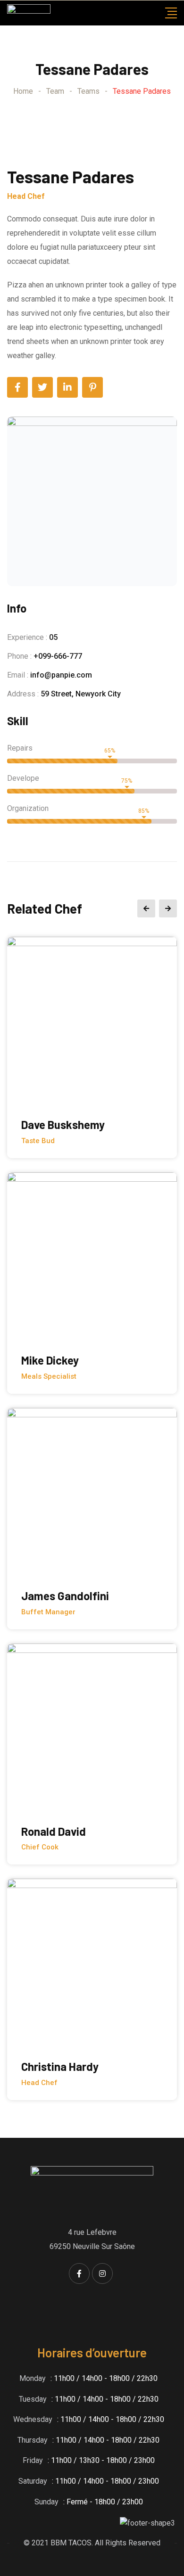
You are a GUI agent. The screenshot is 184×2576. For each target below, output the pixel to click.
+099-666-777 (58, 656)
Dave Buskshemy (63, 1124)
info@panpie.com (61, 675)
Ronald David (54, 1831)
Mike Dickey (50, 1360)
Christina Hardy (60, 2066)
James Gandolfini (65, 1596)
